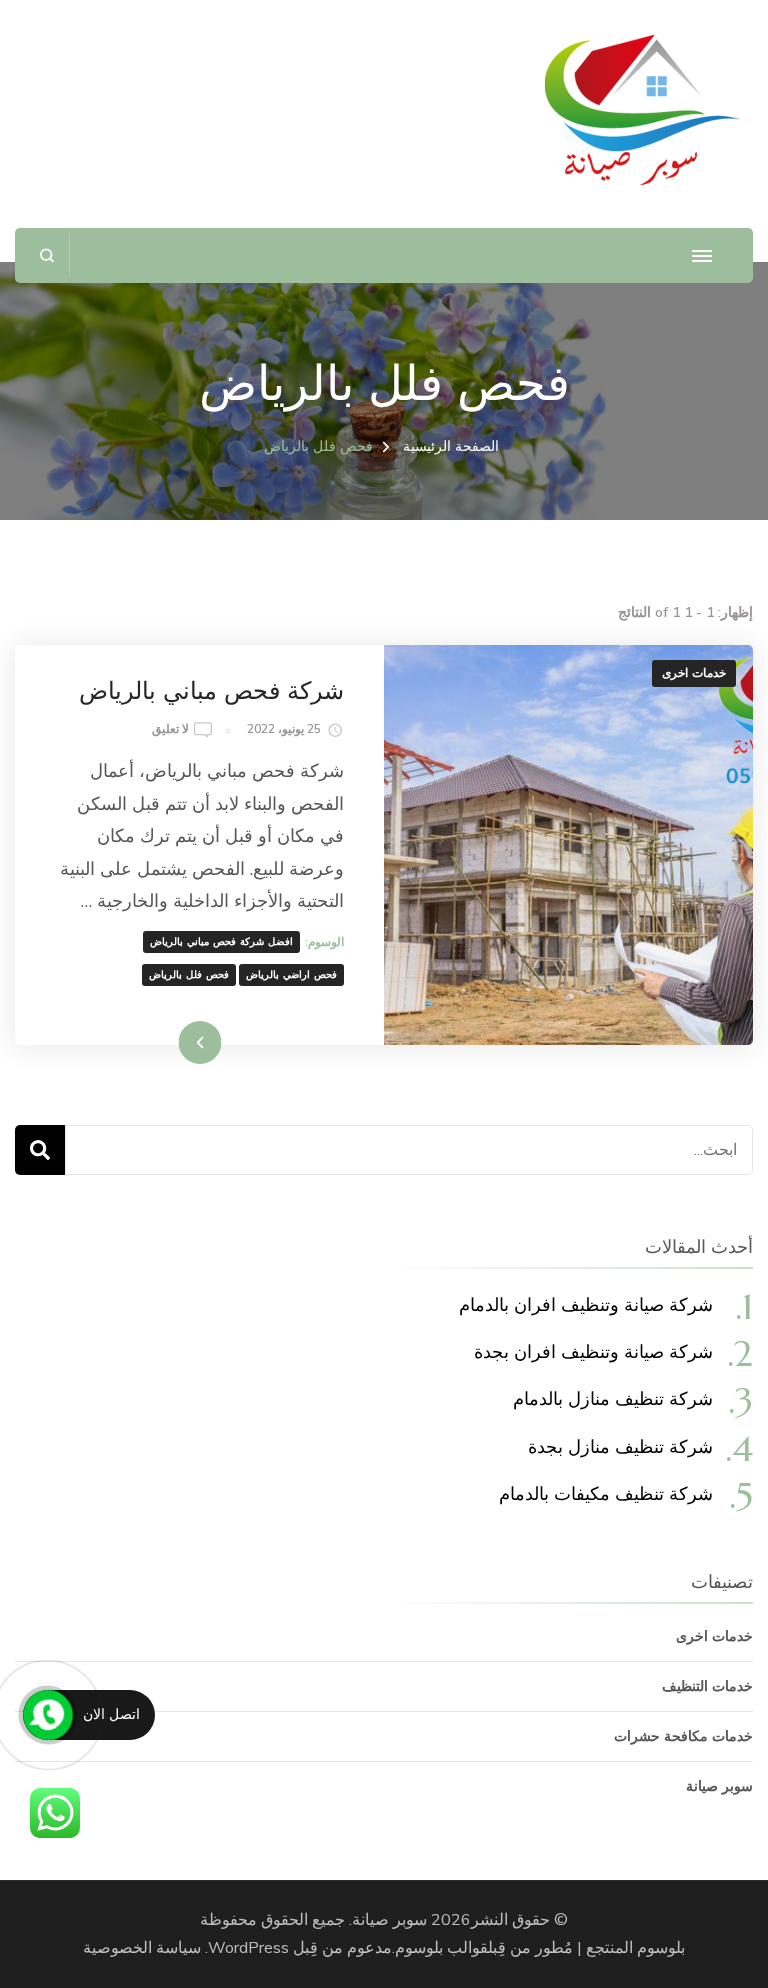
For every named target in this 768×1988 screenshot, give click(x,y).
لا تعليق (170, 730)
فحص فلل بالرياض (189, 975)
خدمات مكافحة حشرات (683, 1736)
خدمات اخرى (694, 673)
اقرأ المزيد (226, 1042)
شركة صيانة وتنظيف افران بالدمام (586, 1304)
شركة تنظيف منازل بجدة (620, 1446)
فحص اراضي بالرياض (291, 975)
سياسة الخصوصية (142, 1948)
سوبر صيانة (719, 1786)
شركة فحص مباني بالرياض (211, 691)
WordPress (248, 1948)
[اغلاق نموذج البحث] (47, 255)
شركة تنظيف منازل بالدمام (613, 1398)
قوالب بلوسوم (441, 1948)
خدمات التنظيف (707, 1686)
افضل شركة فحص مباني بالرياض (221, 942)
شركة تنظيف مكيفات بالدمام (606, 1493)
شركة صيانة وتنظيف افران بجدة (593, 1351)
